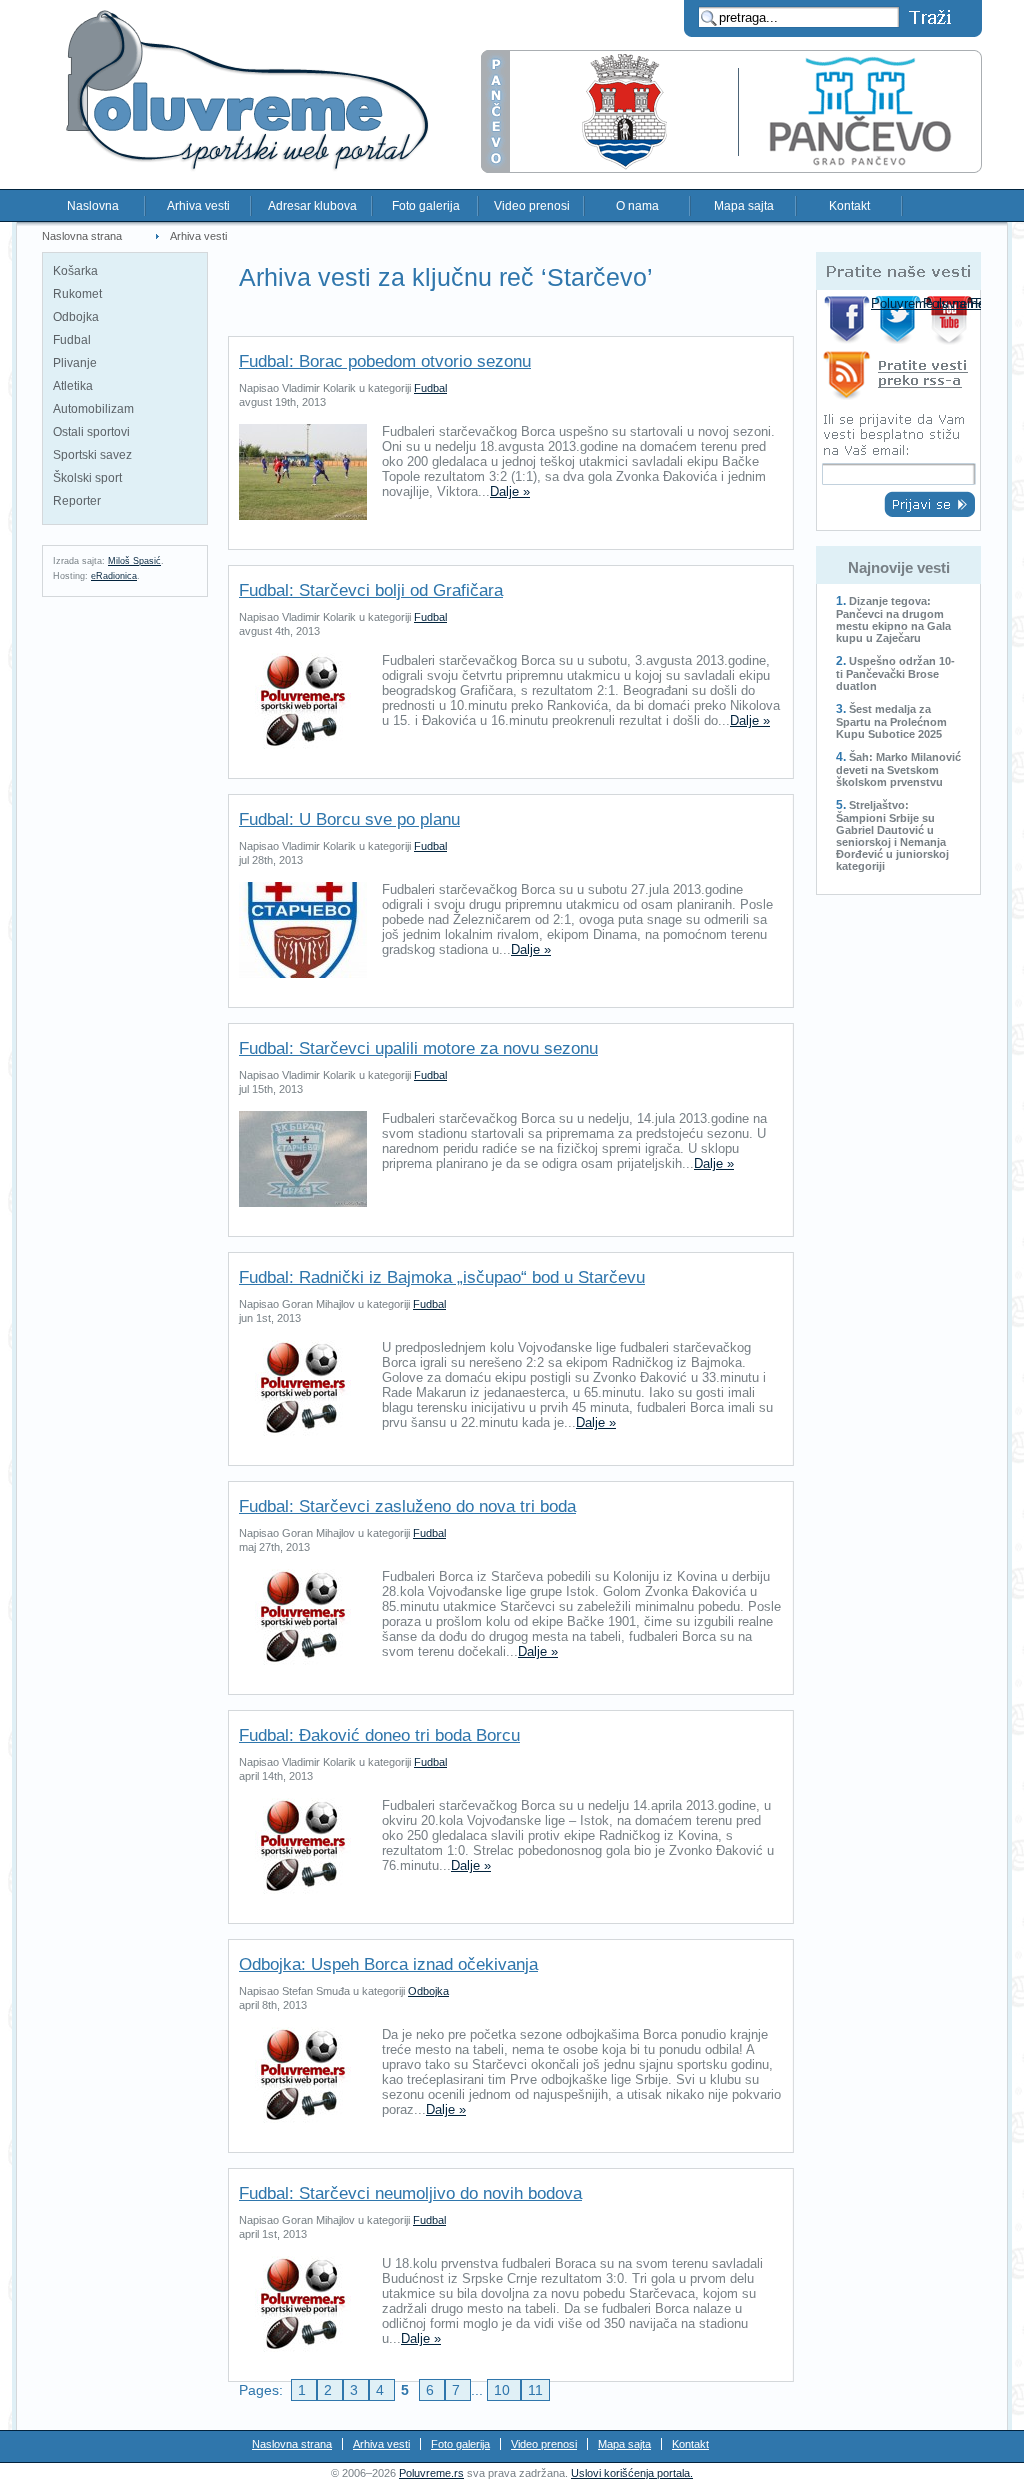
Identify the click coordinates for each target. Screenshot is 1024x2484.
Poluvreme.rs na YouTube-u (951, 319)
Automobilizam (93, 409)
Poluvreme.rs (431, 2473)
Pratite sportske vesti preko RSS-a (898, 378)
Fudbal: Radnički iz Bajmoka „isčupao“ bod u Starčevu (442, 1277)
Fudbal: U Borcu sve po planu (349, 819)
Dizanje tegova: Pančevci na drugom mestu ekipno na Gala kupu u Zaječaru (893, 619)
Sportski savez (92, 455)
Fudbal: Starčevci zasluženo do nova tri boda (407, 1506)
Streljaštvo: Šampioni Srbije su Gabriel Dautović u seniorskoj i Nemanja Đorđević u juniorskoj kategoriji (892, 835)
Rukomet (77, 294)
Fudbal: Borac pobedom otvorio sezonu (385, 361)
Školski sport (87, 478)
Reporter (77, 501)
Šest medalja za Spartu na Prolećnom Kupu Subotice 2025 (891, 721)
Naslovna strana (82, 236)
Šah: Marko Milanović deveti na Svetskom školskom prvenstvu (898, 769)
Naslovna (93, 206)
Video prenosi (532, 206)
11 (535, 2390)
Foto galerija (426, 206)
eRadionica (114, 576)
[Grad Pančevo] (731, 168)
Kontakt (849, 206)
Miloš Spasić (134, 561)
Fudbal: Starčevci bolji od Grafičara (371, 590)
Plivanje (75, 363)
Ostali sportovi (91, 432)
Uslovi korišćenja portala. (632, 2473)
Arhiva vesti (198, 206)
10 (504, 2390)
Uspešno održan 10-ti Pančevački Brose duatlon (895, 673)
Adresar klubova (312, 206)
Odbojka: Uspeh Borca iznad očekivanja (388, 1964)
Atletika (73, 386)
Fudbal (72, 340)
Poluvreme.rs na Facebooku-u (847, 319)
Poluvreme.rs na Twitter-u (899, 319)
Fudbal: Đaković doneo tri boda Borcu (379, 1735)
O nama (637, 206)
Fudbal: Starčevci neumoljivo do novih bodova (410, 2193)
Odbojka (76, 317)
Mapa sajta (744, 206)
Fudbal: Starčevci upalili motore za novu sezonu (418, 1048)
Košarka (75, 271)
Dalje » (510, 491)
